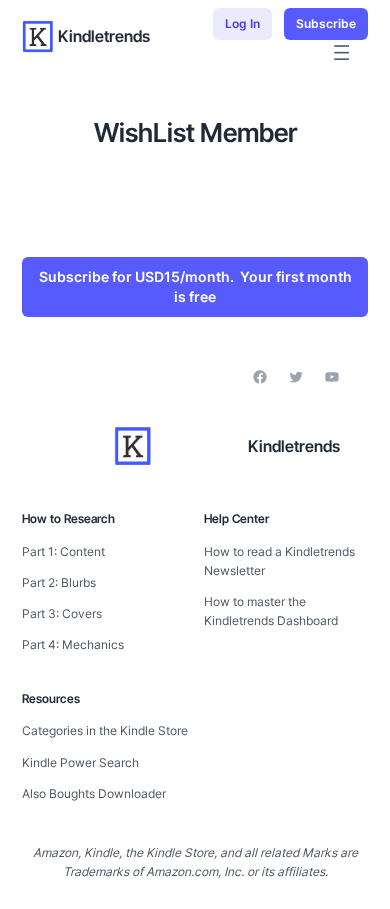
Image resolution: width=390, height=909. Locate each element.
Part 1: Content (63, 551)
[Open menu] (341, 52)
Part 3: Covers (62, 613)
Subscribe (326, 23)
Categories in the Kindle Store (105, 730)
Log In (242, 23)
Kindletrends (104, 36)
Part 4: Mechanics (73, 644)
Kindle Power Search (80, 762)
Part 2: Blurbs (59, 582)
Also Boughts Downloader (94, 793)
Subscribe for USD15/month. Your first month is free (195, 286)
